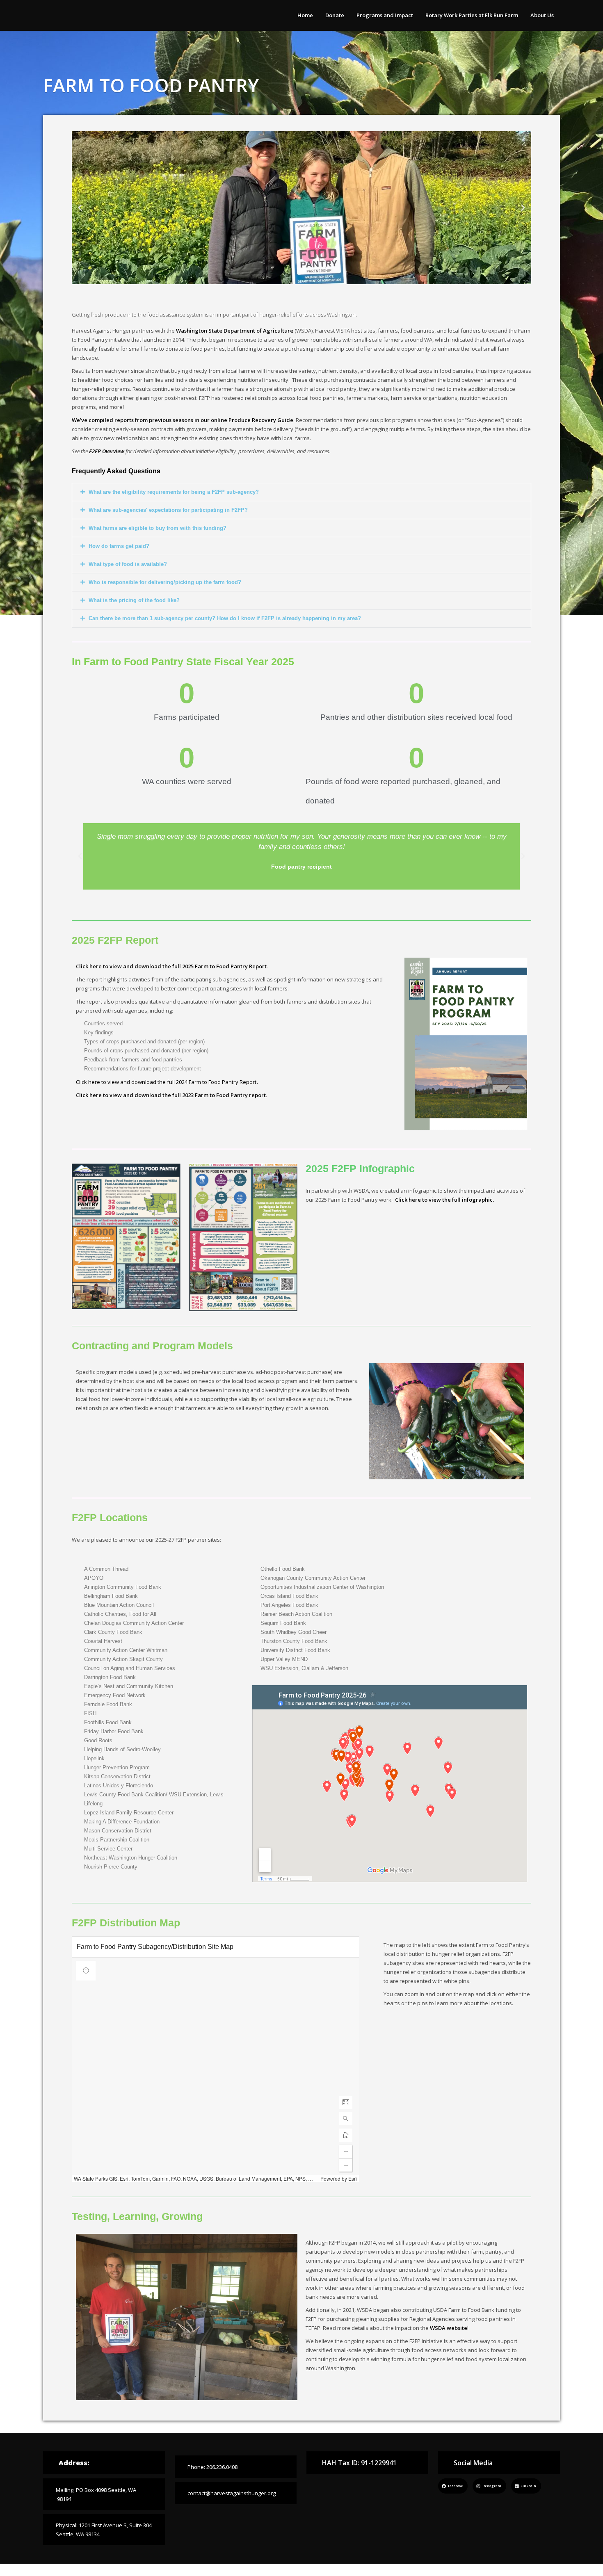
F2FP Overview (107, 451)
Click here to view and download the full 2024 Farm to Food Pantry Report (166, 1082)
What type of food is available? (128, 564)
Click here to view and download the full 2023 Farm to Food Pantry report (171, 1095)
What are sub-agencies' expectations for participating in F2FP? (168, 510)
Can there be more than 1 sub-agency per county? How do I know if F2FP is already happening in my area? (225, 618)
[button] (523, 208)
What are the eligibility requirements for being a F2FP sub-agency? (174, 492)
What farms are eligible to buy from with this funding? (158, 528)
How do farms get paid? (119, 546)
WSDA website (449, 2328)
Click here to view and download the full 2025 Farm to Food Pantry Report (171, 966)
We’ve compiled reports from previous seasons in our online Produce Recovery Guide (183, 420)
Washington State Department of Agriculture (235, 331)
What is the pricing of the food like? (134, 600)
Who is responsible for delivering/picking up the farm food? (165, 582)
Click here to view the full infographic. (444, 1200)
